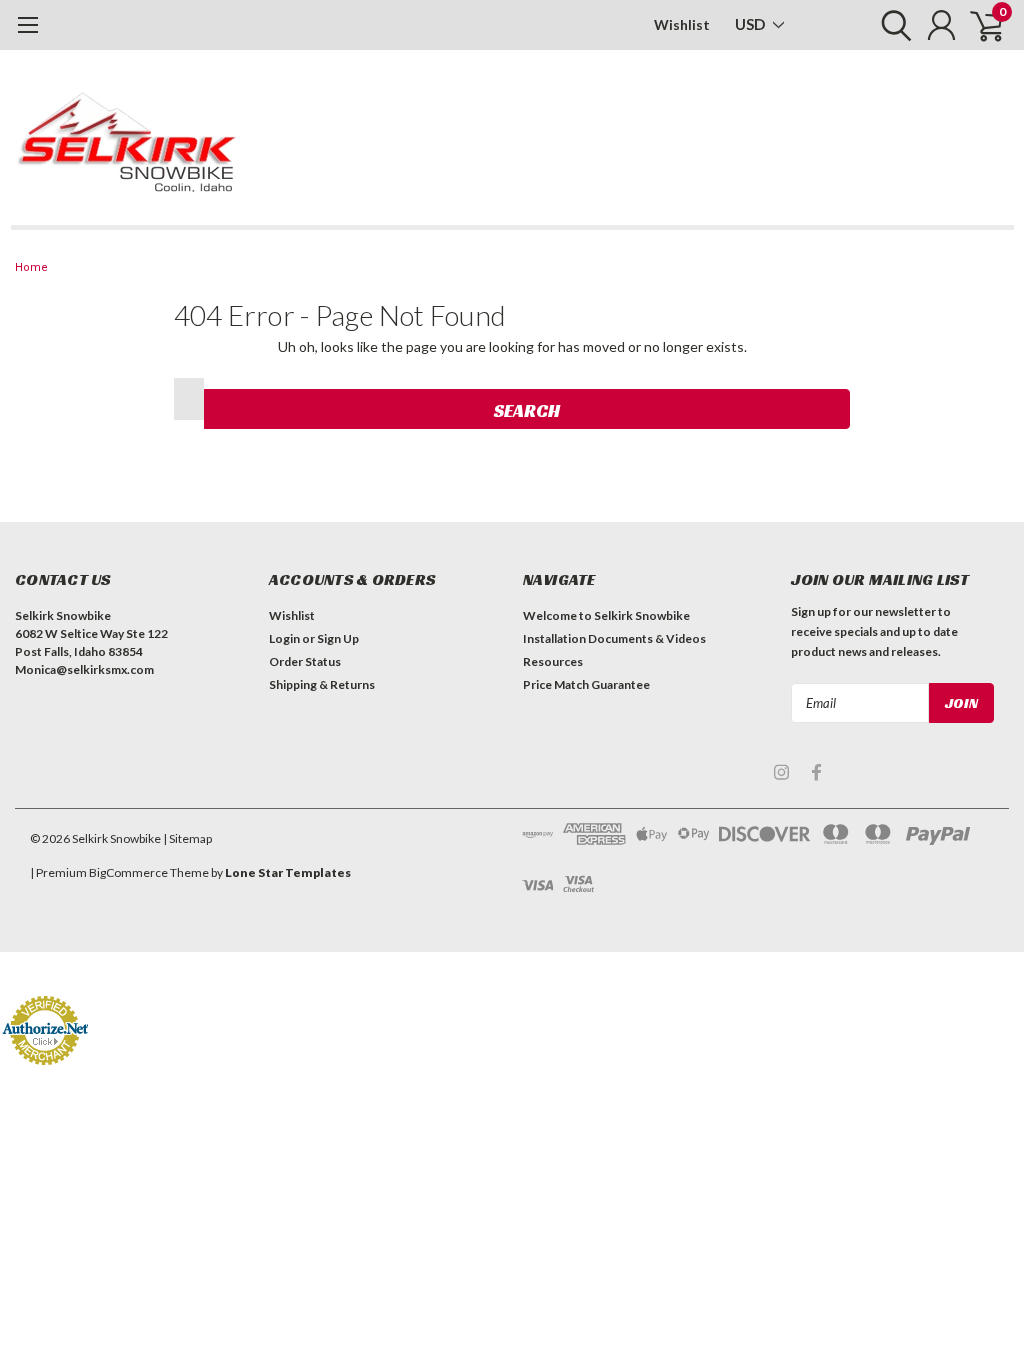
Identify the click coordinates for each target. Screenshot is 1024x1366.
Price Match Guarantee (586, 684)
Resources (553, 661)
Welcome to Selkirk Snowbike (606, 615)
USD (751, 24)
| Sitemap (187, 838)
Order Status (305, 661)
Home (31, 267)
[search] (891, 25)
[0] (979, 25)
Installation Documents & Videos (614, 638)
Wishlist (682, 24)
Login (284, 638)
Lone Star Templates (288, 872)
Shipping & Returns (322, 684)
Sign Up (338, 638)
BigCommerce (128, 872)
